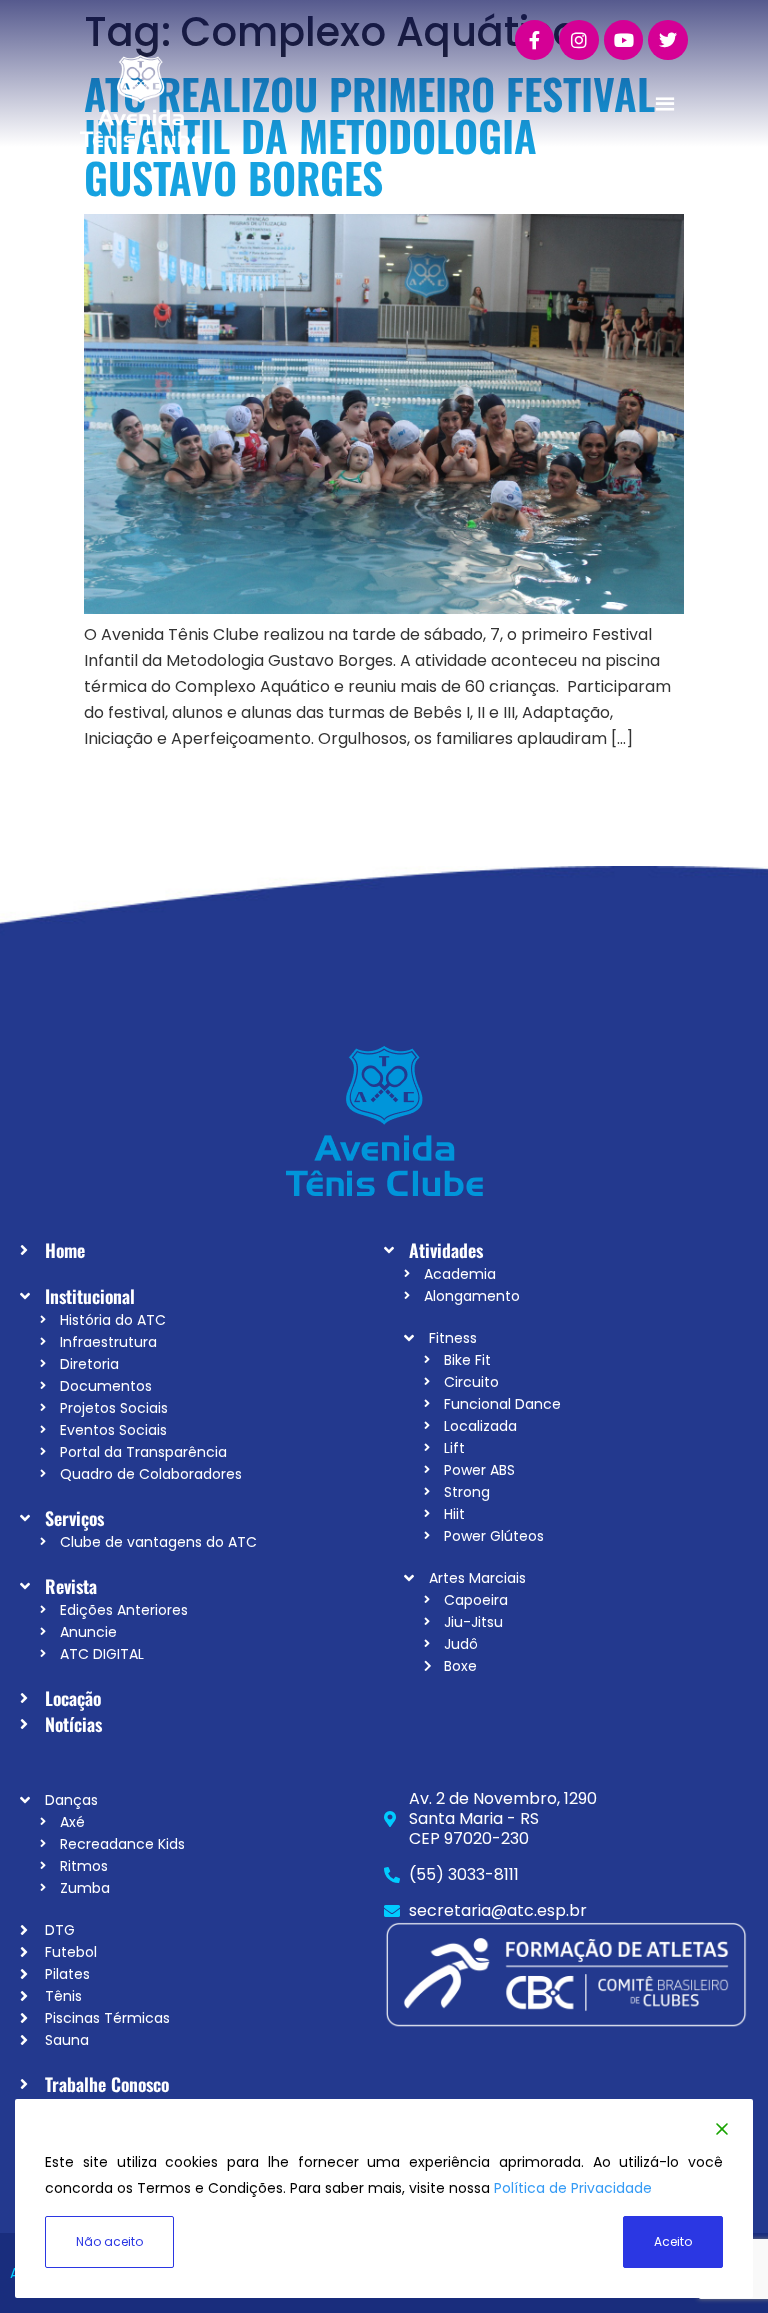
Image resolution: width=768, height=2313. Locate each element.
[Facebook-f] (535, 40)
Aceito (673, 2241)
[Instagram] (579, 40)
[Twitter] (668, 40)
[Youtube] (624, 40)
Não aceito (109, 2241)
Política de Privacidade (573, 2188)
